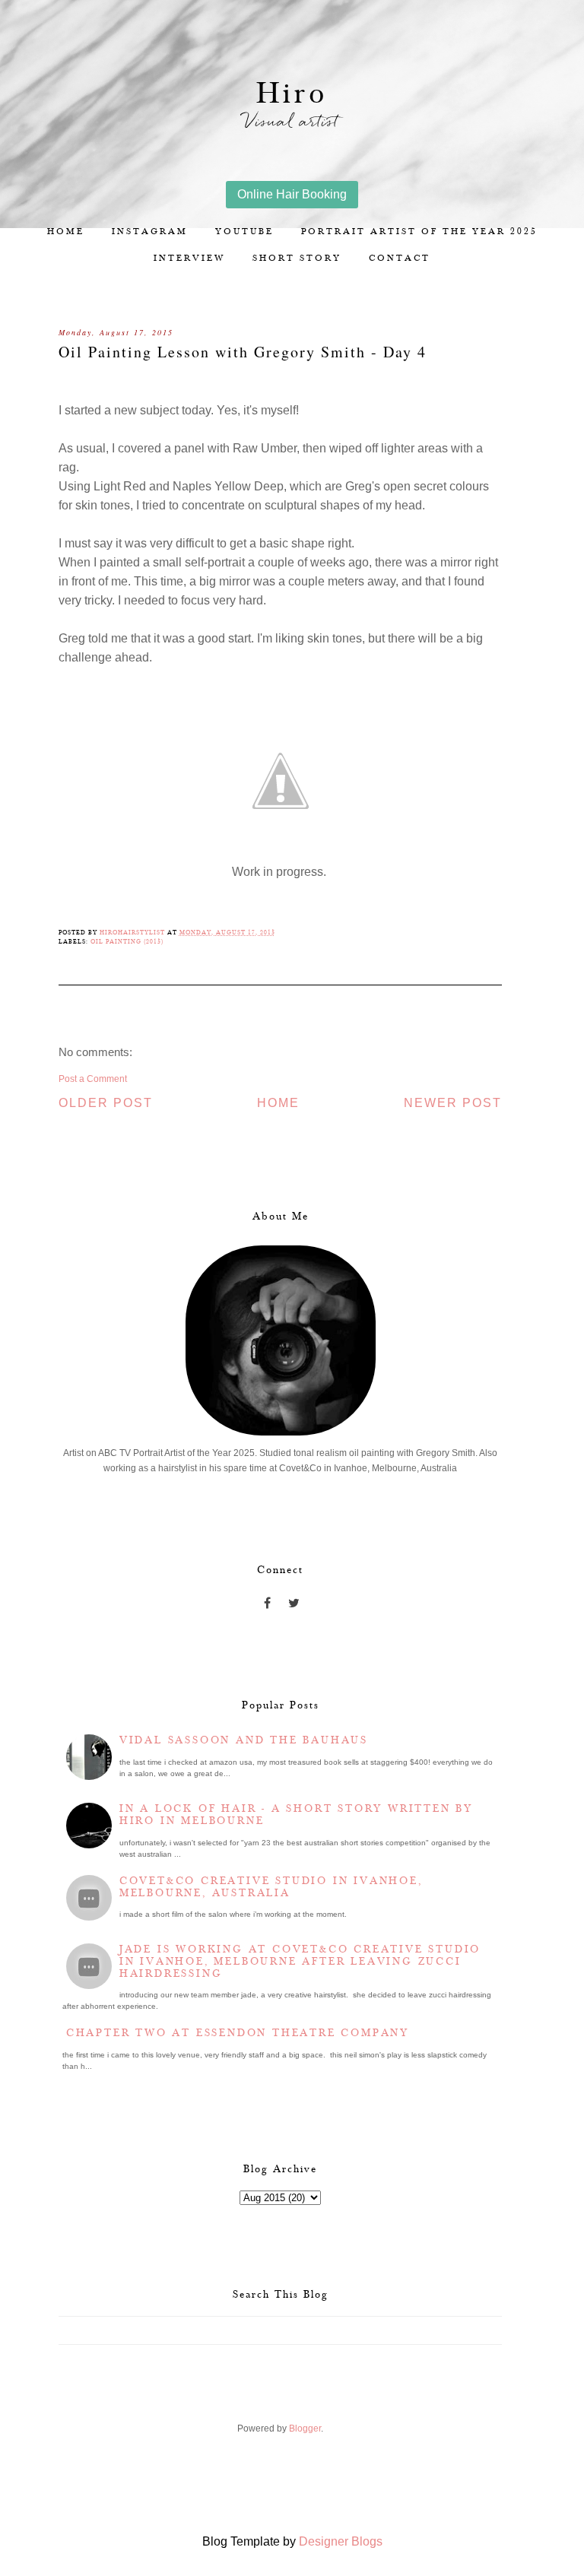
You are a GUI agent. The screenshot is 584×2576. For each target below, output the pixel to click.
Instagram (150, 232)
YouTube (244, 232)
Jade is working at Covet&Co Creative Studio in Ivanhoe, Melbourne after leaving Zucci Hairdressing (300, 1962)
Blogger (305, 2428)
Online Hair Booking (292, 194)
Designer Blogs (341, 2541)
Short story (297, 258)
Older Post (106, 1103)
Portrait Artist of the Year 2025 (419, 232)
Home (66, 232)
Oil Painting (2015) (127, 942)
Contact (400, 258)
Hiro (292, 94)
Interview (189, 258)
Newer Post (453, 1103)
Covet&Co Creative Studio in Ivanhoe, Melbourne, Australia (271, 1887)
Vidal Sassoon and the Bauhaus (244, 1740)
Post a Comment (93, 1079)
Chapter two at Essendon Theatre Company (238, 2033)
